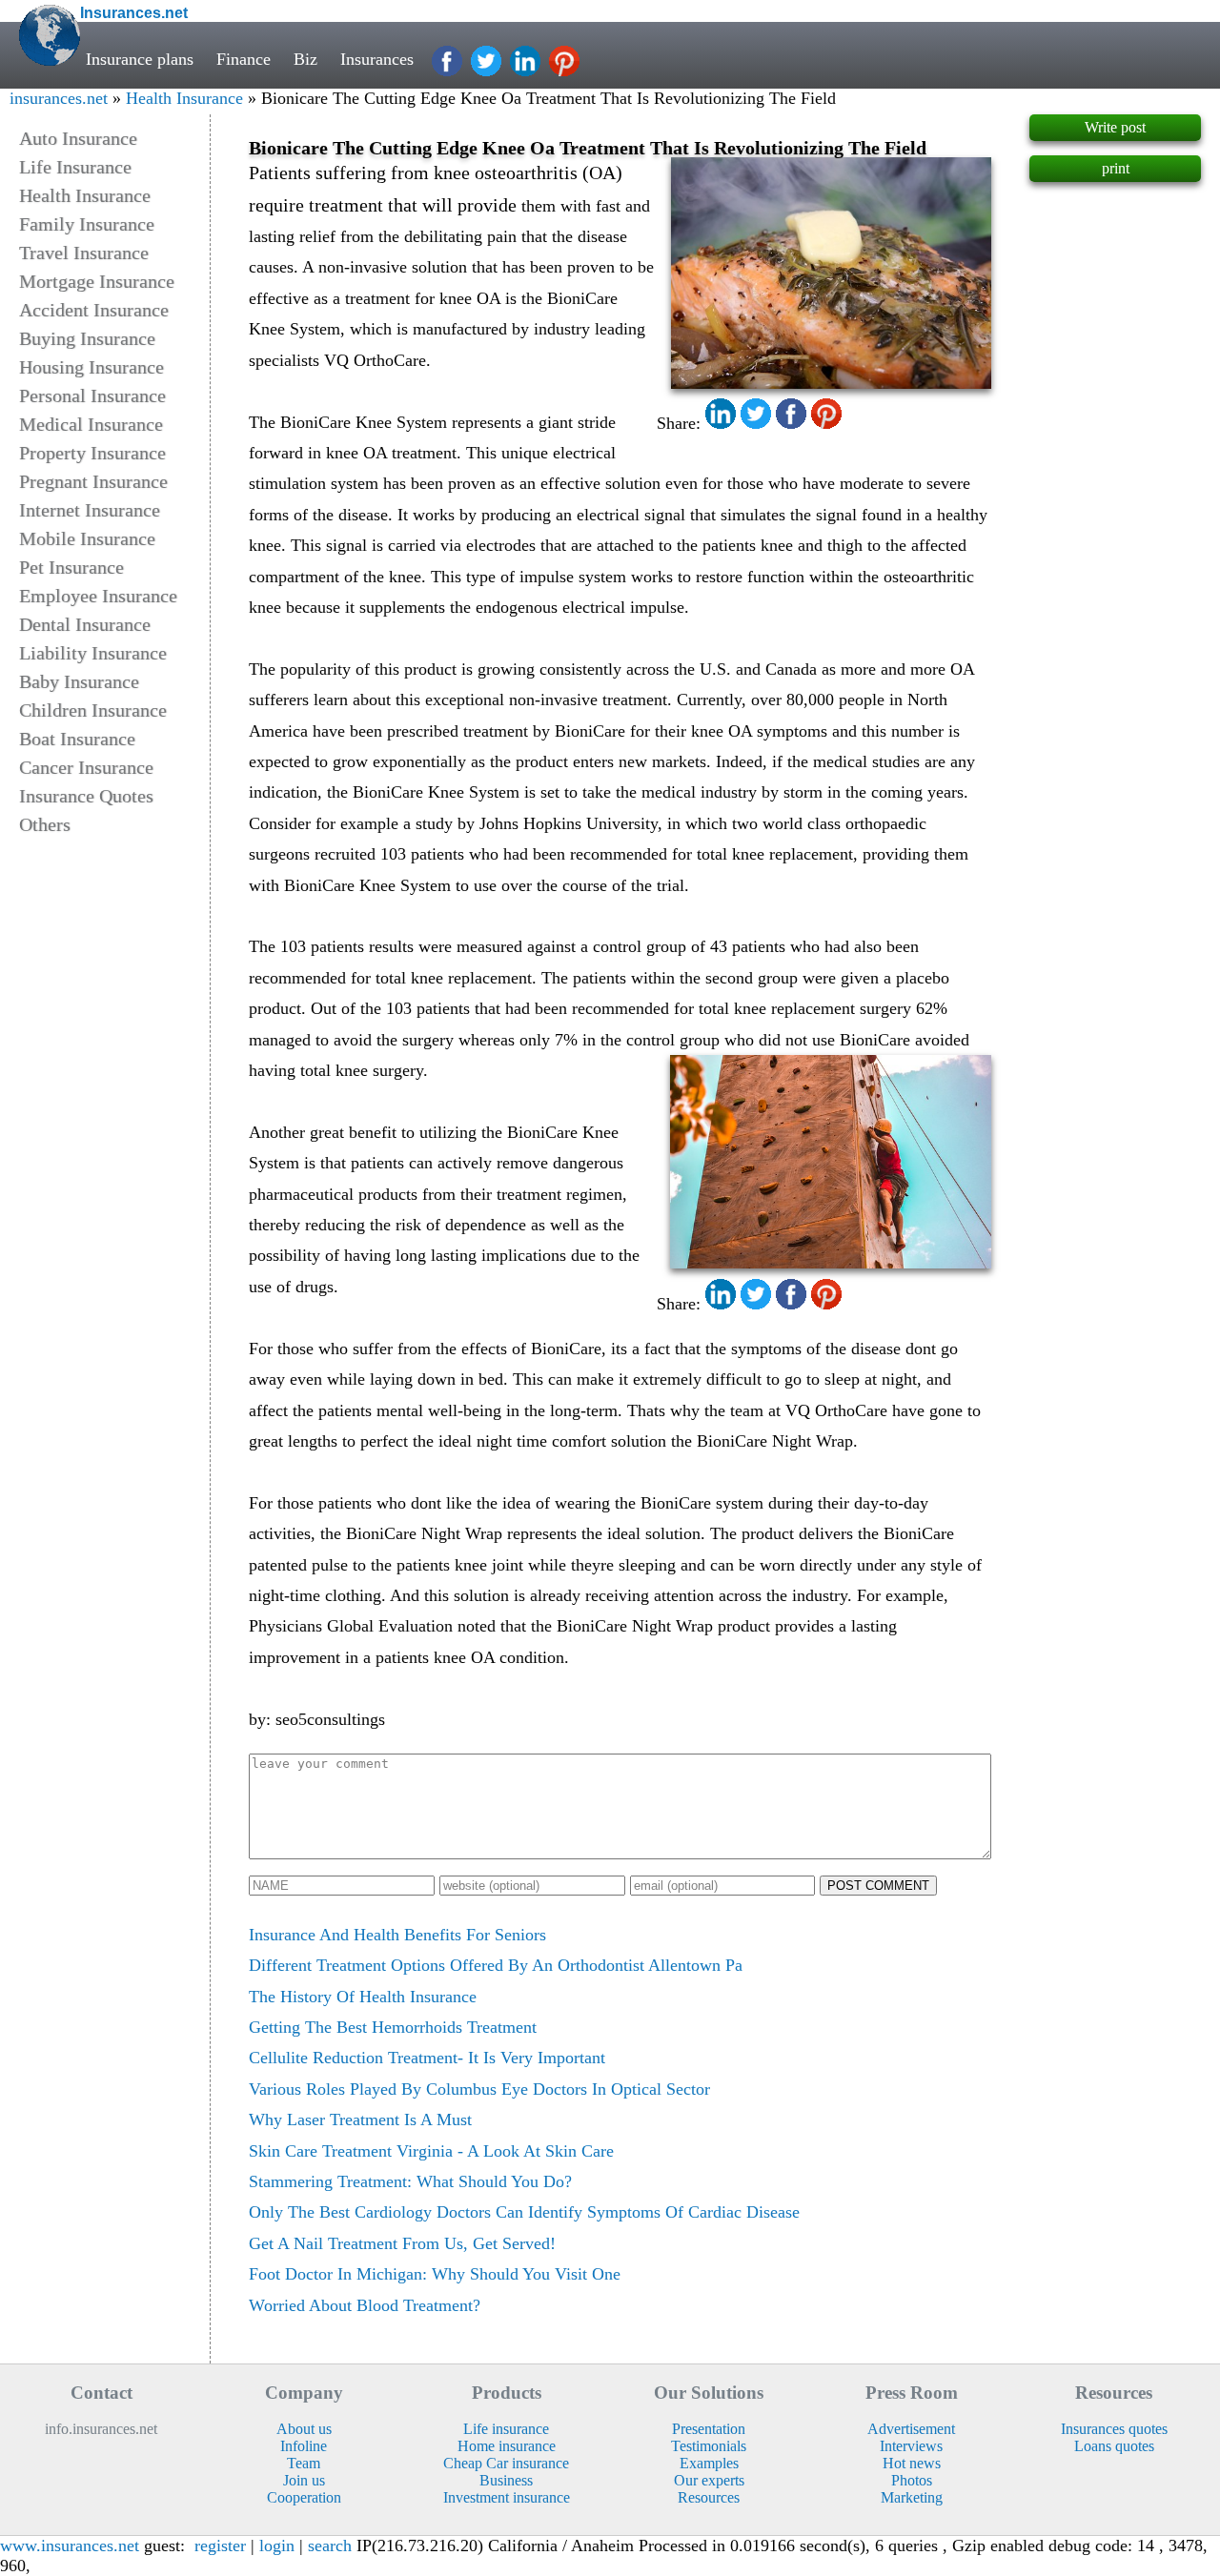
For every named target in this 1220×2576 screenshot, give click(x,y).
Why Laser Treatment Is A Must (360, 2120)
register (220, 2546)
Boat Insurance (77, 739)
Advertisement (911, 2429)
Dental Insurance (85, 624)
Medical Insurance (91, 424)
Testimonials (709, 2446)
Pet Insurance (71, 567)
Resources (709, 2497)
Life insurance (506, 2429)
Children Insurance (93, 710)
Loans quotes (1114, 2446)
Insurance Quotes (86, 796)
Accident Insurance (94, 310)
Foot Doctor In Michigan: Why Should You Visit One (435, 2274)
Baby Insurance (79, 681)
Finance (244, 59)
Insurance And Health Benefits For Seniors (397, 1935)
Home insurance (507, 2446)
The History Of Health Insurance (363, 1997)
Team (304, 2463)
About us (304, 2429)
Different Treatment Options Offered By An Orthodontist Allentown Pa (496, 1965)
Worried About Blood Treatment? (365, 2305)
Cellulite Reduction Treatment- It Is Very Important (427, 2058)
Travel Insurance (84, 253)
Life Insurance (75, 167)
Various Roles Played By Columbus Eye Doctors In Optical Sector (479, 2089)
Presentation (709, 2429)
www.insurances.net (70, 2546)
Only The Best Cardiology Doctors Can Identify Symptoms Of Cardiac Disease (524, 2212)
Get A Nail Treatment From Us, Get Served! (402, 2243)
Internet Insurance (90, 510)
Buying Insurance (87, 338)
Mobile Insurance (87, 538)
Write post (1115, 127)
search (330, 2546)
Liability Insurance (93, 653)
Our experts (709, 2480)
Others (45, 824)
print (1116, 168)
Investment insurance (507, 2497)
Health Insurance (184, 98)
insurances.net (59, 98)
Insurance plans (140, 59)
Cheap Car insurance (506, 2463)
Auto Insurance (78, 138)
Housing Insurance (91, 367)
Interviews (911, 2446)
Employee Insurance (98, 596)
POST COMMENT (878, 1886)
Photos (912, 2480)
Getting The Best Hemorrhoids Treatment (393, 2027)
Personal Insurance (92, 396)
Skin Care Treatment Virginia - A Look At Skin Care (431, 2151)
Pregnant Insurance (93, 481)
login (277, 2546)
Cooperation (304, 2497)
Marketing (912, 2497)
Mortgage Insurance (97, 281)
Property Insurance (92, 453)
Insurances (377, 59)
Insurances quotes (1114, 2429)
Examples (709, 2463)
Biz (305, 59)
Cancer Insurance (86, 767)
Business (506, 2480)
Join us (304, 2480)
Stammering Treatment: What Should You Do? (410, 2181)
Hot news (912, 2463)
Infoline (304, 2446)
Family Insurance (87, 224)
